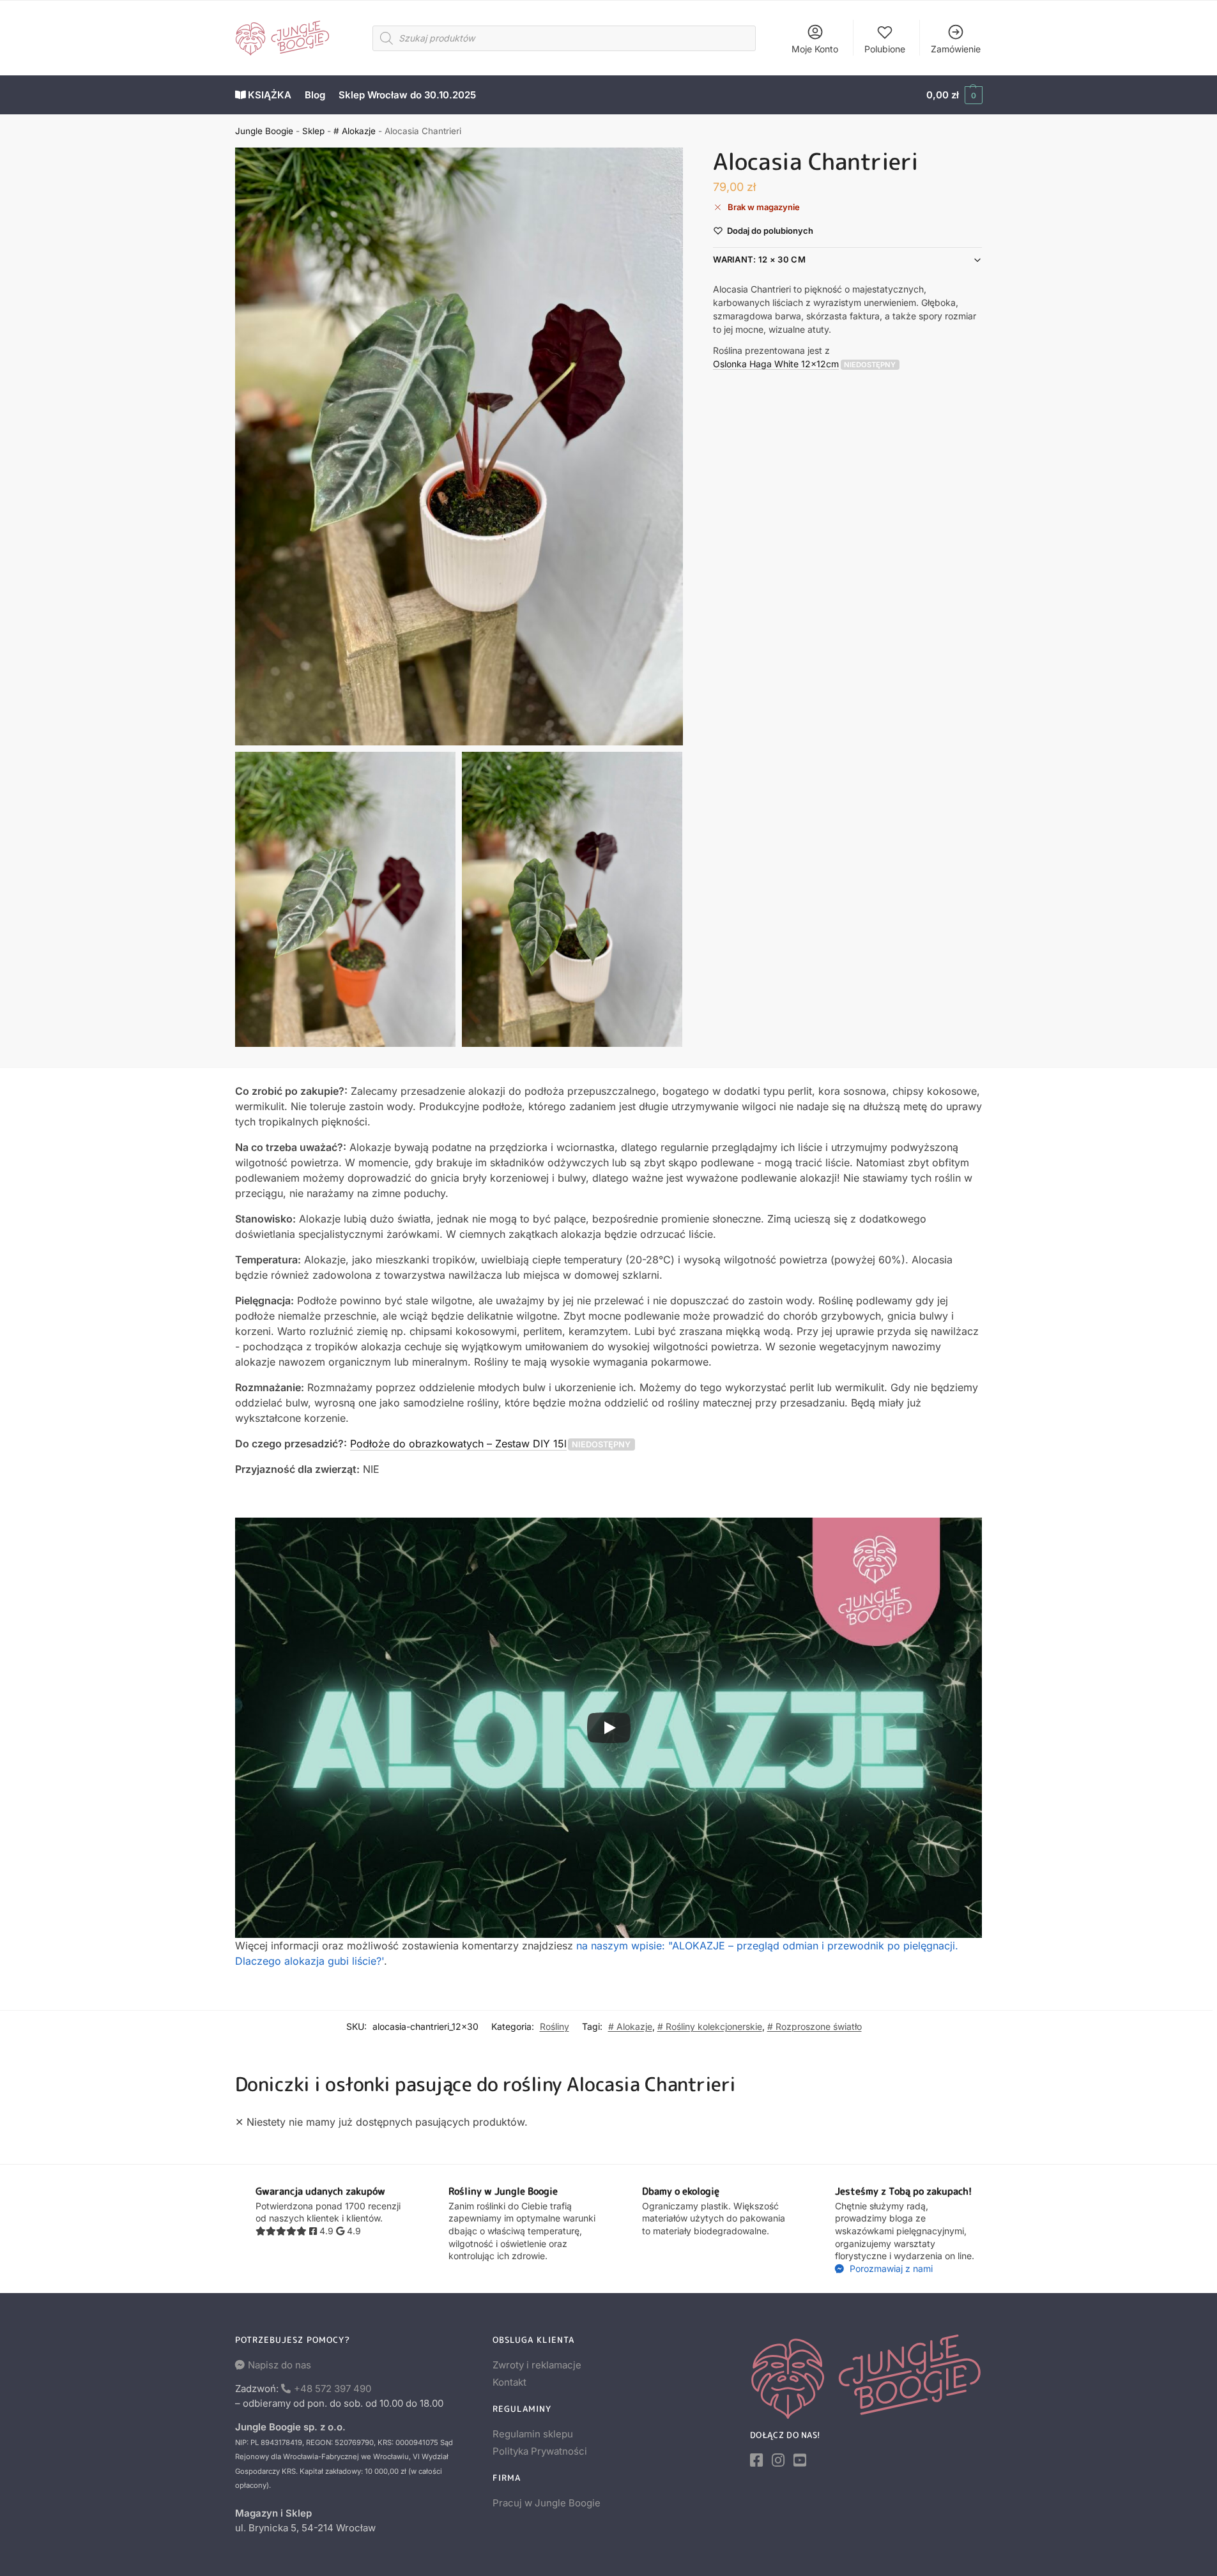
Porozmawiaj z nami (890, 2268)
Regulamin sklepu (533, 2434)
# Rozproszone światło (815, 2026)
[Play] (609, 1728)
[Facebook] (756, 2460)
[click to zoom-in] (459, 446)
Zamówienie (956, 49)
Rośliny (555, 2026)
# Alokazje (355, 131)
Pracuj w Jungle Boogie (547, 2503)
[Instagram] (778, 2460)
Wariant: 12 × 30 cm (759, 260)
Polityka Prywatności (540, 2451)
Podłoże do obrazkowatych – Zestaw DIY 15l (458, 1444)
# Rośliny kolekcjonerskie (710, 2026)
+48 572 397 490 (333, 2389)
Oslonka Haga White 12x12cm (776, 364)
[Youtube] (800, 2460)
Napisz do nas (279, 2365)
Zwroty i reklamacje (537, 2365)
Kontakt (509, 2382)
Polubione (885, 49)
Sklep (313, 131)
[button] (954, 95)
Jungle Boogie (264, 131)
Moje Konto (815, 49)
